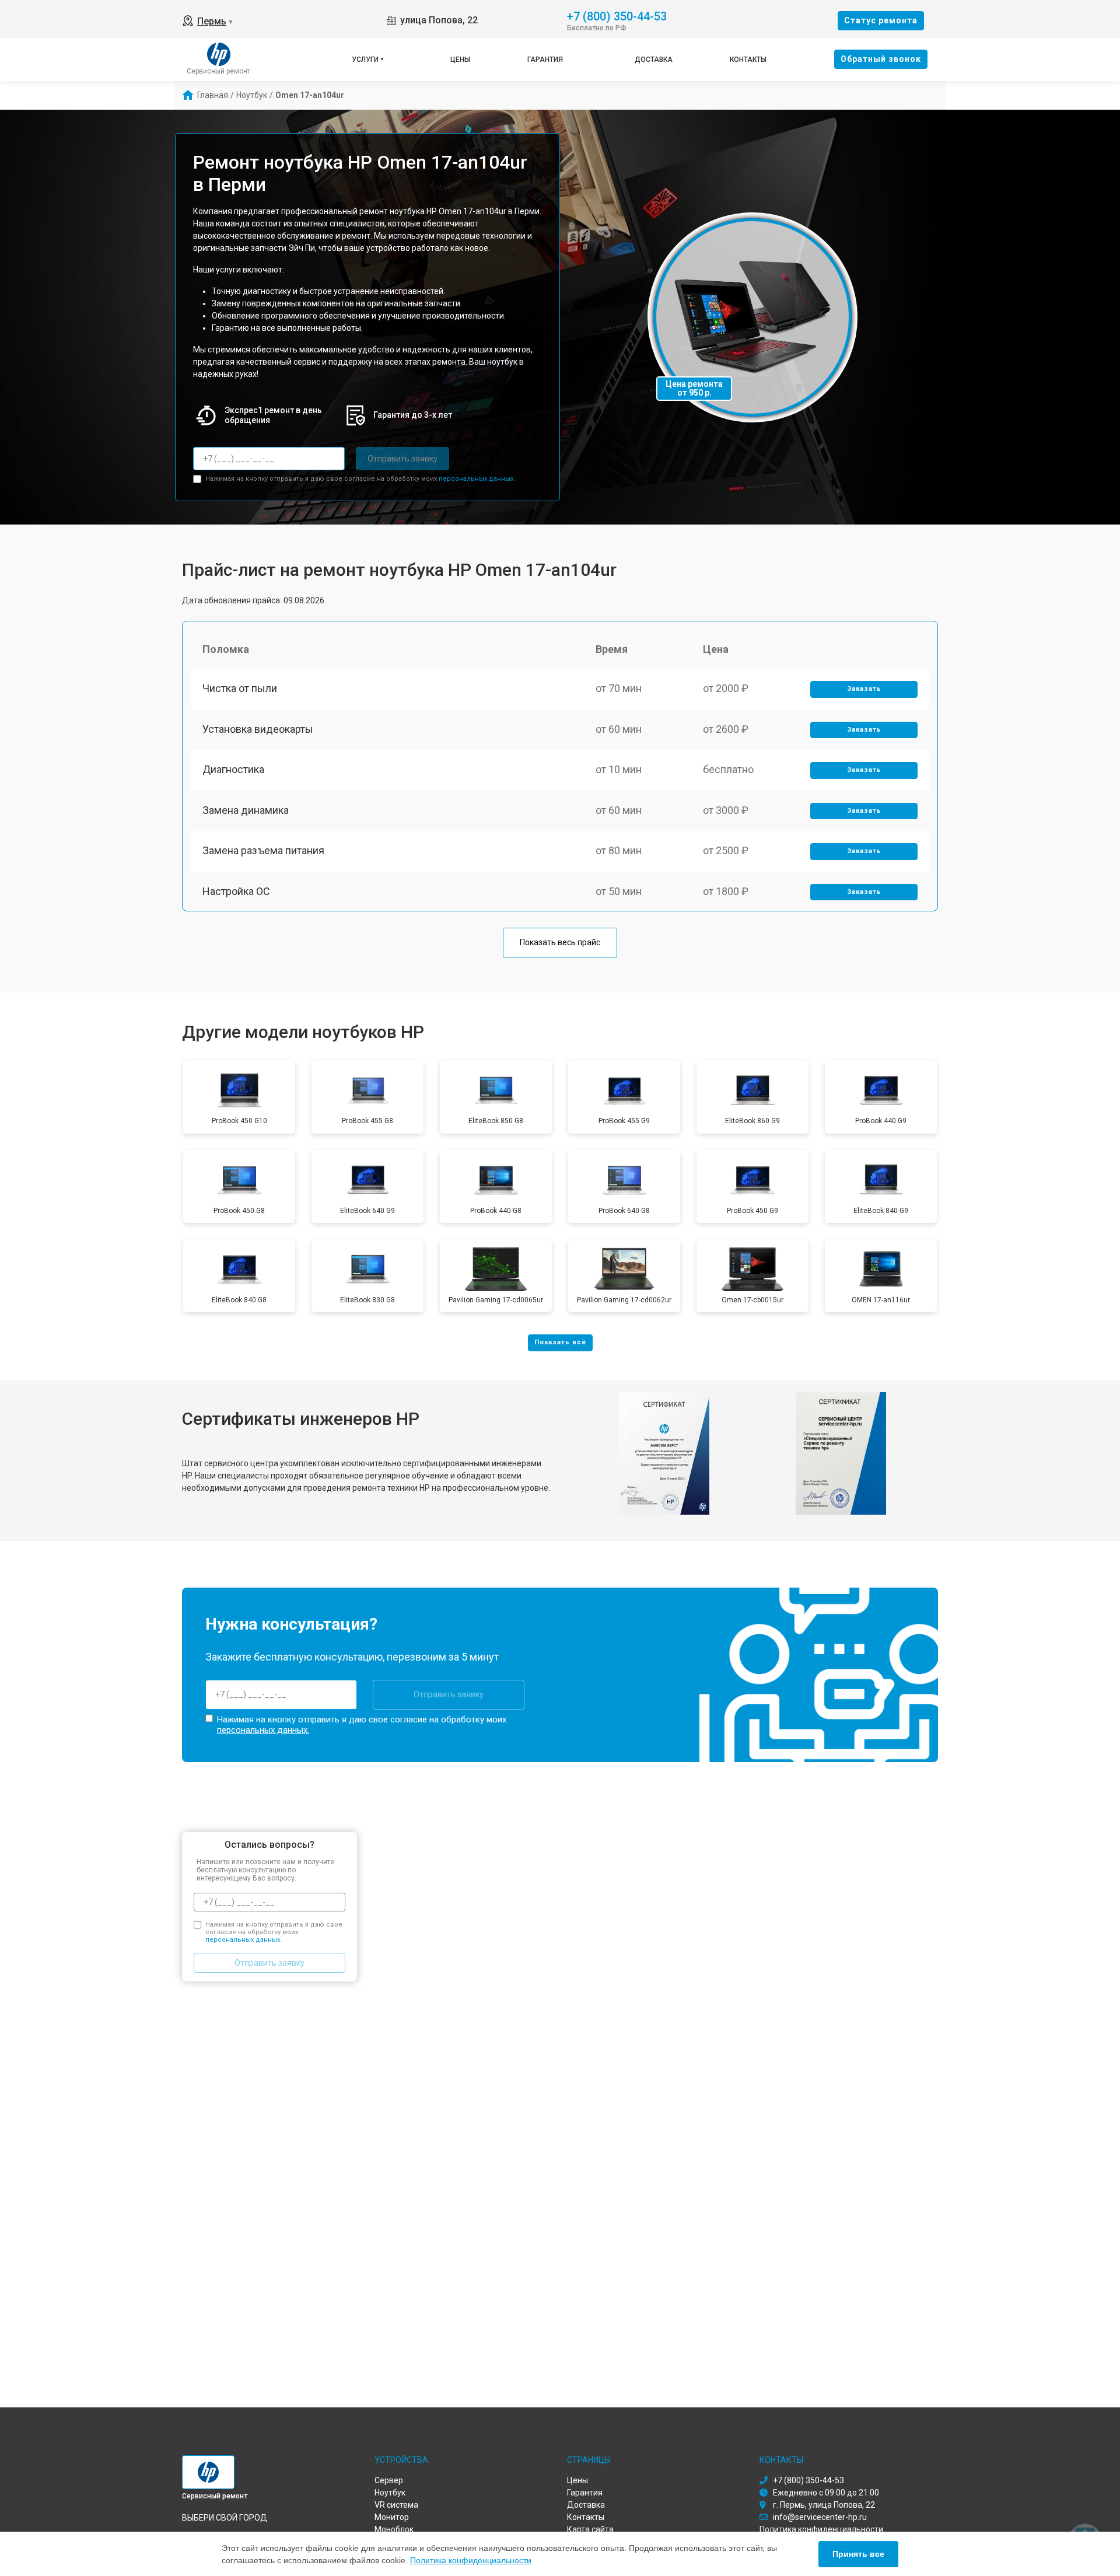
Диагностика (233, 769)
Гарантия (545, 60)
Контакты (748, 60)
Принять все (858, 2554)
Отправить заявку (402, 459)
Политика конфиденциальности (471, 2560)
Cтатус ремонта (881, 20)
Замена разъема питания (263, 850)
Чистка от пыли (240, 688)
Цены (460, 60)
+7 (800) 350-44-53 (617, 15)
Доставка (654, 60)
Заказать (864, 689)
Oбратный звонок (881, 59)
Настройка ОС (236, 891)
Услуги (365, 60)
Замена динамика (246, 810)
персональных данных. (477, 479)
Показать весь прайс (560, 942)
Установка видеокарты (258, 729)
